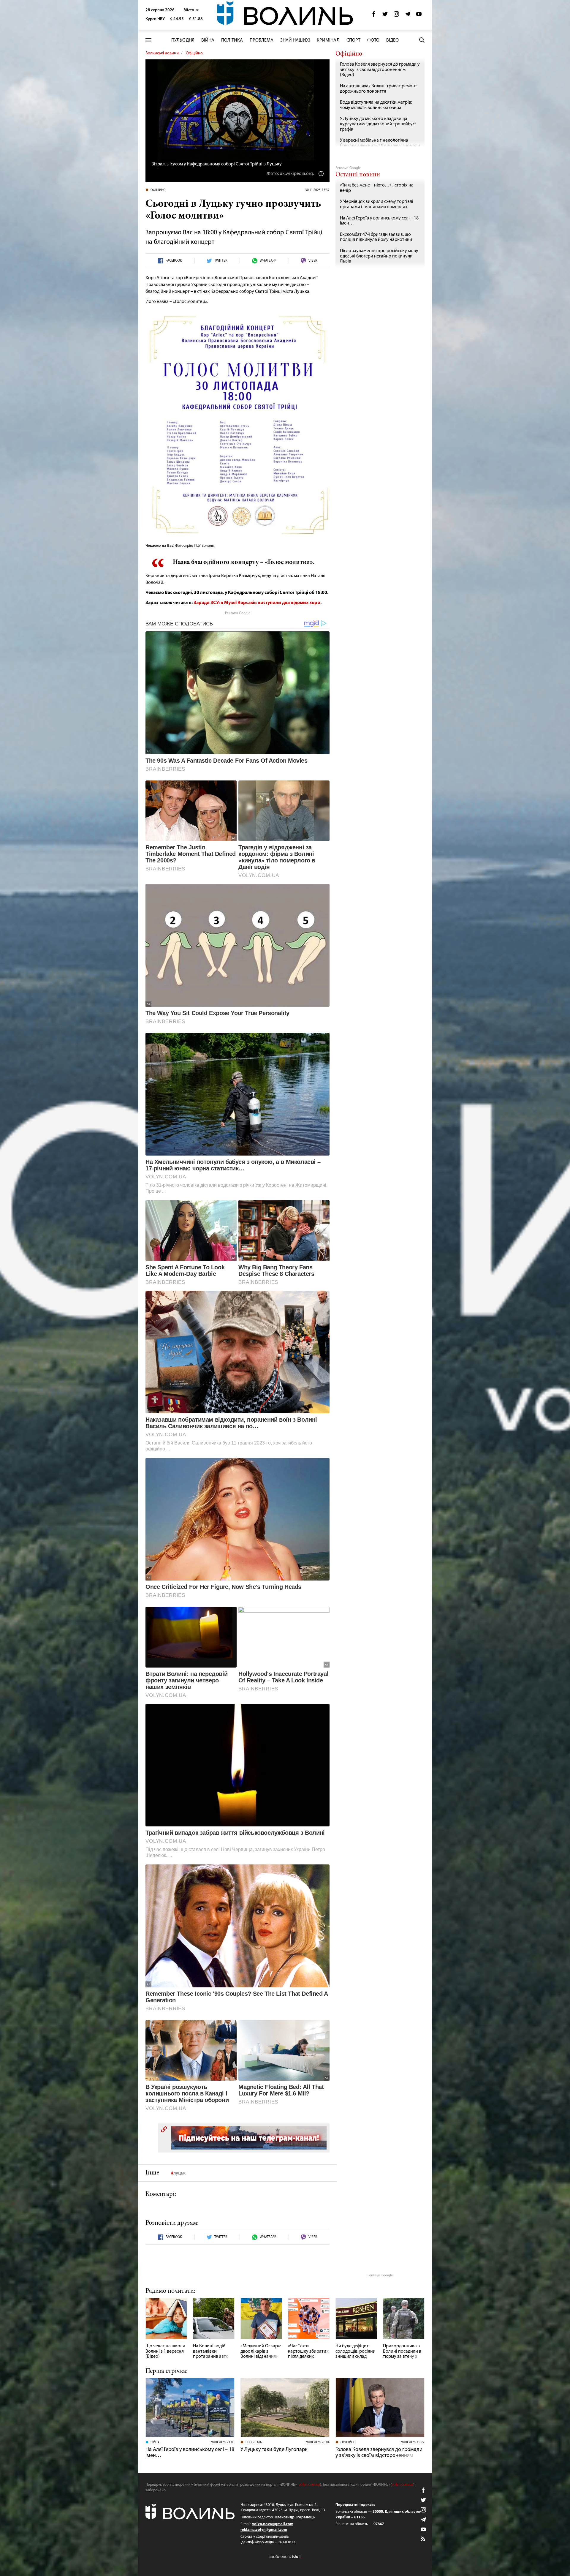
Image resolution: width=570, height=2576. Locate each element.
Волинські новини (162, 53)
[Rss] (423, 2539)
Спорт (353, 40)
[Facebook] (374, 16)
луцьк (179, 2173)
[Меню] (148, 40)
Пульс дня (183, 40)
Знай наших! (295, 40)
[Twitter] (385, 16)
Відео (392, 40)
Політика (232, 40)
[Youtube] (419, 16)
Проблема (262, 40)
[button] (191, 10)
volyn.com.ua (309, 2485)
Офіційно (194, 53)
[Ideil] (285, 2557)
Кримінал (328, 40)
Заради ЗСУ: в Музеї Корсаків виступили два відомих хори (257, 603)
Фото (373, 40)
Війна (208, 40)
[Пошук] (422, 40)
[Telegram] (408, 16)
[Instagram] (396, 16)
